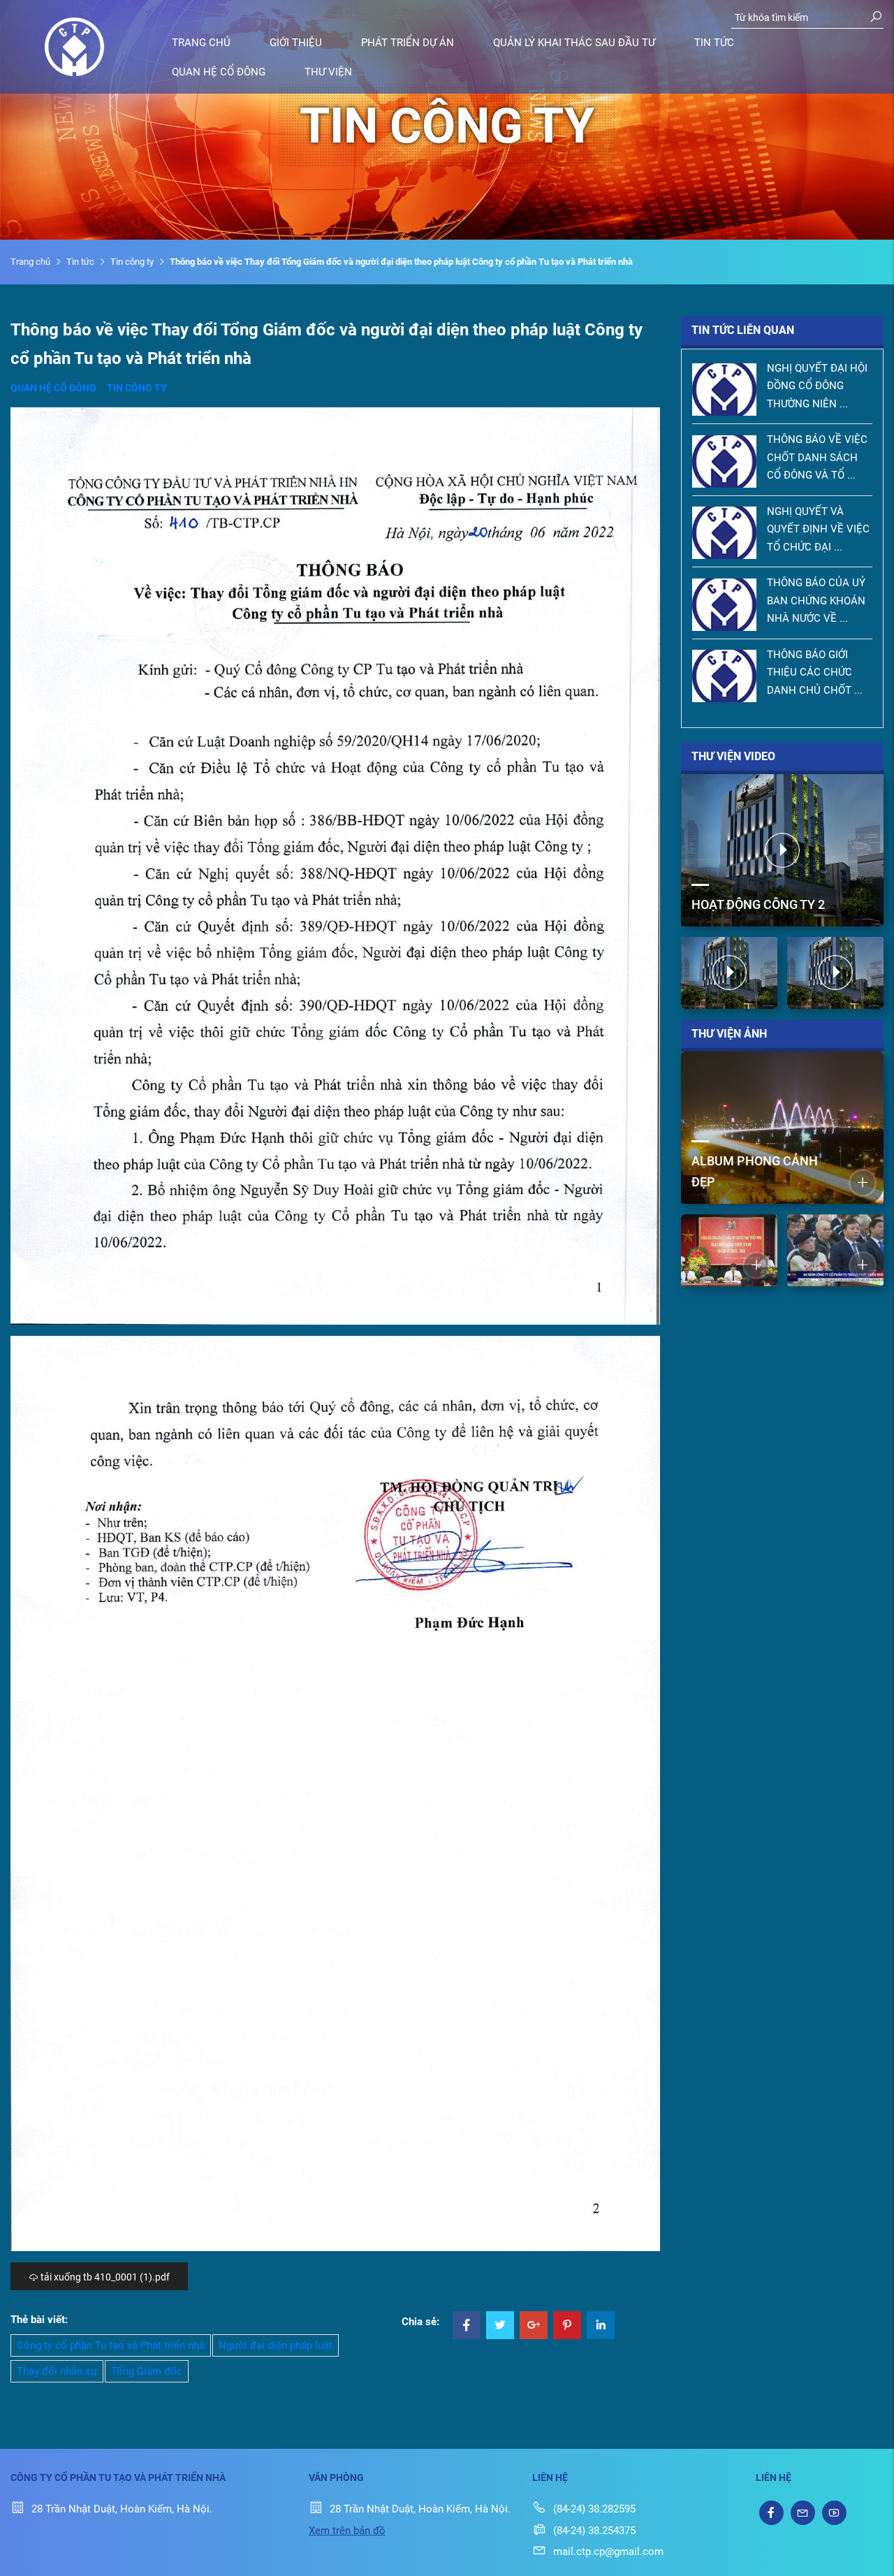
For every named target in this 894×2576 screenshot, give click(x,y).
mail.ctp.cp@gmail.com (608, 2552)
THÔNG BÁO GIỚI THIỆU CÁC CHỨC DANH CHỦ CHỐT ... (815, 672)
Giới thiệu (296, 43)
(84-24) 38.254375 (594, 2531)
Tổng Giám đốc (147, 2371)
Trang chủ (201, 43)
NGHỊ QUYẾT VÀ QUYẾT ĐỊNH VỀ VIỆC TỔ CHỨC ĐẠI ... (818, 529)
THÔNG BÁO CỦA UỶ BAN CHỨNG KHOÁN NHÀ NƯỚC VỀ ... (816, 601)
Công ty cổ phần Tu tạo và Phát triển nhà (111, 2345)
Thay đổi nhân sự (57, 2371)
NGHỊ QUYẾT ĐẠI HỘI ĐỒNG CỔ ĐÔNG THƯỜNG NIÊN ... (817, 386)
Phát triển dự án (408, 43)
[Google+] (534, 2327)
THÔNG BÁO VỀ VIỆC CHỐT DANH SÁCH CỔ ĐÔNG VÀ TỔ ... (817, 457)
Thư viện (328, 72)
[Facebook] (467, 2327)
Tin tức (714, 43)
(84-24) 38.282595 (594, 2509)
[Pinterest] (567, 2327)
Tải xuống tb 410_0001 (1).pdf (104, 2277)
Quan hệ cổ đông (219, 72)
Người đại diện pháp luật (276, 2345)
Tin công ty (132, 262)
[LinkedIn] (601, 2327)
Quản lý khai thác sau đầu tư (574, 43)
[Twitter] (500, 2327)
